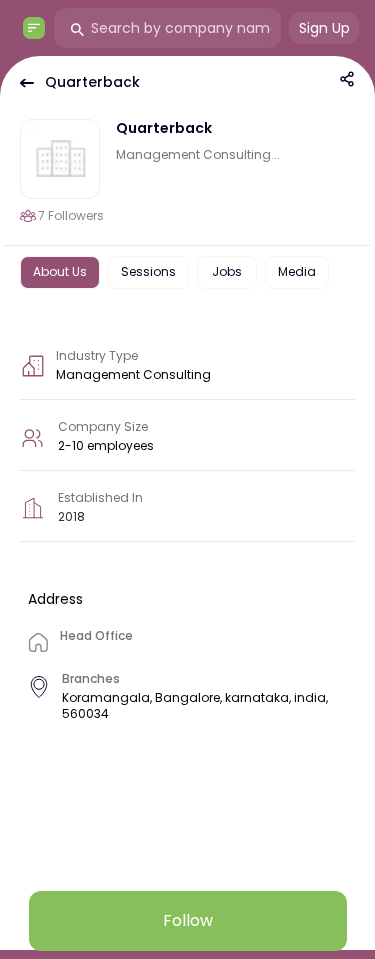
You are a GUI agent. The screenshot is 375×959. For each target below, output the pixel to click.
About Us (60, 271)
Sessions (148, 271)
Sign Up (324, 28)
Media (297, 271)
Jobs (227, 271)
